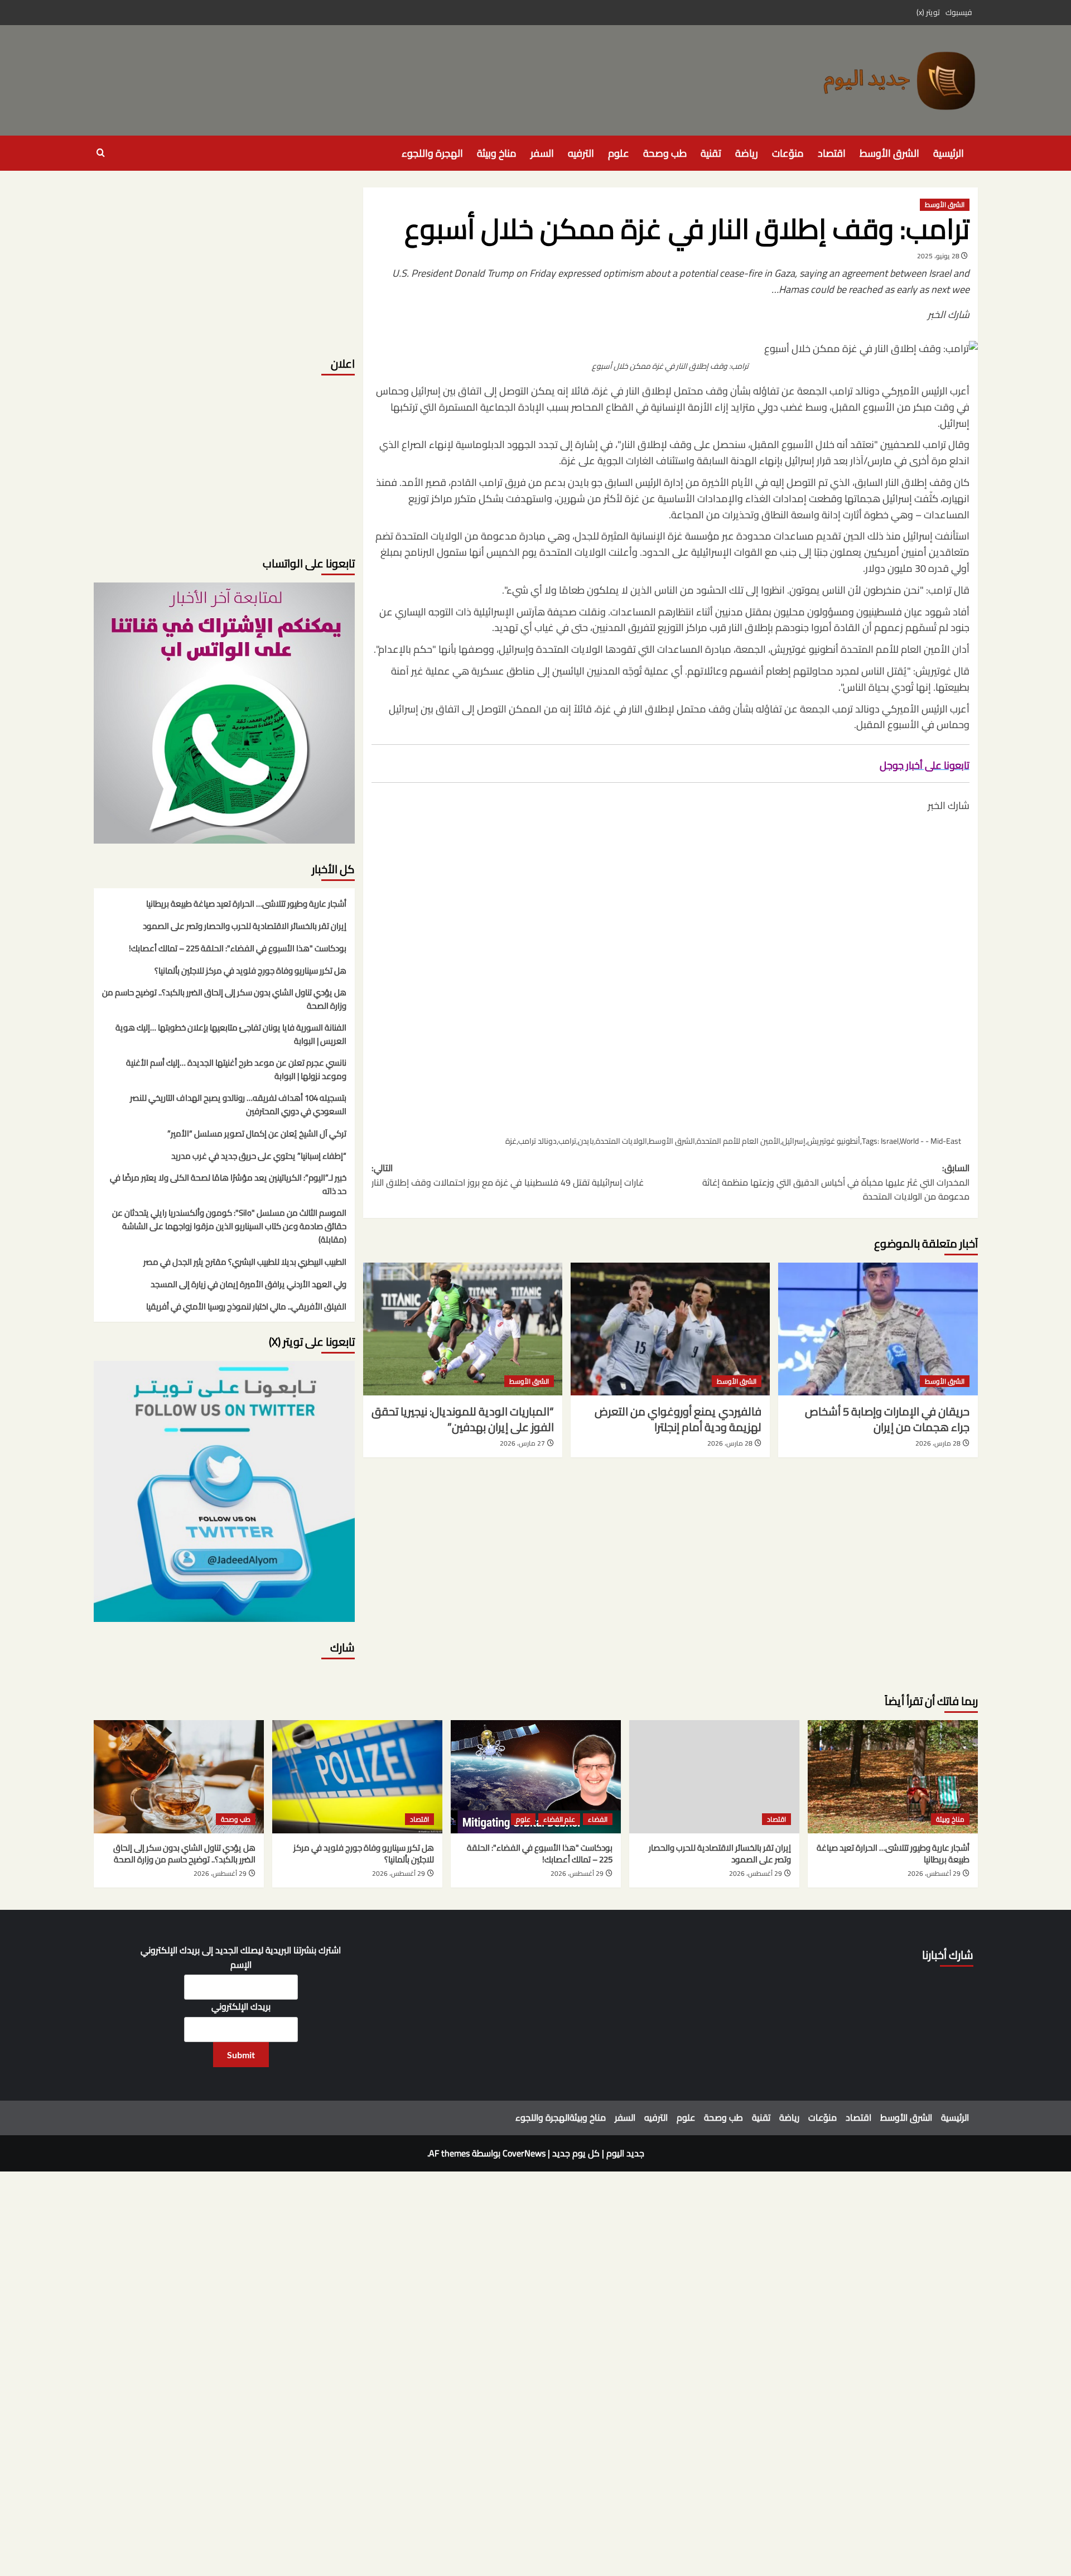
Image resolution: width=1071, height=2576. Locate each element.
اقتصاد (832, 153)
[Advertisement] (670, 972)
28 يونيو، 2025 (938, 256)
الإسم (241, 1965)
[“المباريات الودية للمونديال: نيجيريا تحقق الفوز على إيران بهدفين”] (463, 1329)
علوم (619, 153)
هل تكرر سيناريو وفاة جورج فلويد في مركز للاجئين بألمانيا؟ (250, 971)
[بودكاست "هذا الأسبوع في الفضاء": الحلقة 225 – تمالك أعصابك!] (536, 1777)
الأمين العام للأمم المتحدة (739, 1141)
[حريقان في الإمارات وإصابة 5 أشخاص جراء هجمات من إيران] (878, 1329)
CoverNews (524, 2153)
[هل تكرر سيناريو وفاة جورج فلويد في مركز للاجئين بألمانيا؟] (357, 1777)
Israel (890, 1141)
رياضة (747, 153)
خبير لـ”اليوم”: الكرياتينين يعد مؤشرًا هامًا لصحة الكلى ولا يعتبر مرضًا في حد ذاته (228, 1185)
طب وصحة (665, 153)
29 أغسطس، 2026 (934, 1873)
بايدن (586, 1141)
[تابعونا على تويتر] (224, 712)
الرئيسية (949, 153)
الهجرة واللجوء (432, 153)
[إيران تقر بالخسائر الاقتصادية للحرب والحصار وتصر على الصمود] (714, 1777)
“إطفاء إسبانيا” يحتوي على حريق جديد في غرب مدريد (259, 1157)
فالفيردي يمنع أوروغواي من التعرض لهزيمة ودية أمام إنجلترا (678, 1419)
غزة (511, 1141)
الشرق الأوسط (889, 153)
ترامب (567, 1141)
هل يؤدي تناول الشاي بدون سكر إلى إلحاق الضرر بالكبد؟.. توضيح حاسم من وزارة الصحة (224, 1000)
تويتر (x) (928, 12)
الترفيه (581, 153)
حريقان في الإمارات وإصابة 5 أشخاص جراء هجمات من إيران (887, 1419)
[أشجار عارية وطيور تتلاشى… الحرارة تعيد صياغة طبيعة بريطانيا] (893, 1777)
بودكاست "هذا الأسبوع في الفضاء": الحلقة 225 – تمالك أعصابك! (238, 949)
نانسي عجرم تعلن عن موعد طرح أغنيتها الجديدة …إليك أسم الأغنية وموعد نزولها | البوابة (236, 1070)
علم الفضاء (559, 1819)
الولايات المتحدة (621, 1141)
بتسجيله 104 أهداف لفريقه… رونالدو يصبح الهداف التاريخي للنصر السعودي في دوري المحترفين (238, 1105)
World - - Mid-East (930, 1141)
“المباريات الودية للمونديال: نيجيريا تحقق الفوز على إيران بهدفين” (463, 1419)
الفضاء (598, 1819)
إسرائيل (794, 1141)
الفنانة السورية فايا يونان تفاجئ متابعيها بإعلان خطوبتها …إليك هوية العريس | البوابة (231, 1035)
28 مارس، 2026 (938, 1443)
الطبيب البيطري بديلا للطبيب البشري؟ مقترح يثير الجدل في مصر (245, 1263)
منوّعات (788, 153)
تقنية (711, 153)
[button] (101, 153)
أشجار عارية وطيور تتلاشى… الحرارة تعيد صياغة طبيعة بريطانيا (246, 904)
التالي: (508, 1175)
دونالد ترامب (537, 1141)
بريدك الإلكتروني (241, 2007)
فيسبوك (959, 12)
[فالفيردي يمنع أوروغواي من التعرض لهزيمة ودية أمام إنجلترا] (670, 1329)
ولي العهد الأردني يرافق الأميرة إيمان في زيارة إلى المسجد (249, 1285)
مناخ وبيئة (497, 153)
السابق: (836, 1183)
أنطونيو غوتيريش (834, 1141)
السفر (542, 153)
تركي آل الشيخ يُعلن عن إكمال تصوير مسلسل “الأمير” (257, 1134)
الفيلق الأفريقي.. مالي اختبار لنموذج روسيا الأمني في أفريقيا (246, 1307)
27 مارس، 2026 (522, 1443)
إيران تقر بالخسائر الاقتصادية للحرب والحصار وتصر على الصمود (245, 927)
